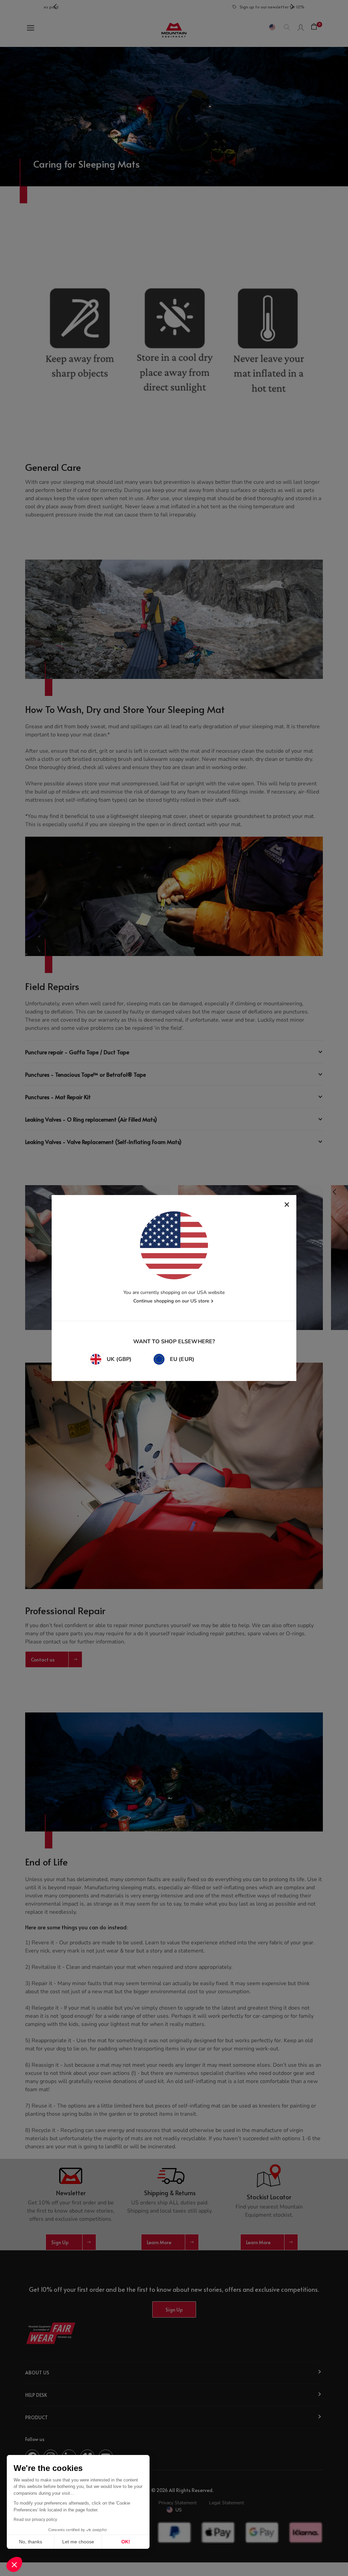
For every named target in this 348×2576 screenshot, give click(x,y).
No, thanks (31, 2542)
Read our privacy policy (35, 2520)
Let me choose (78, 2542)
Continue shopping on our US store (171, 1301)
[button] (14, 2564)
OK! (126, 2542)
